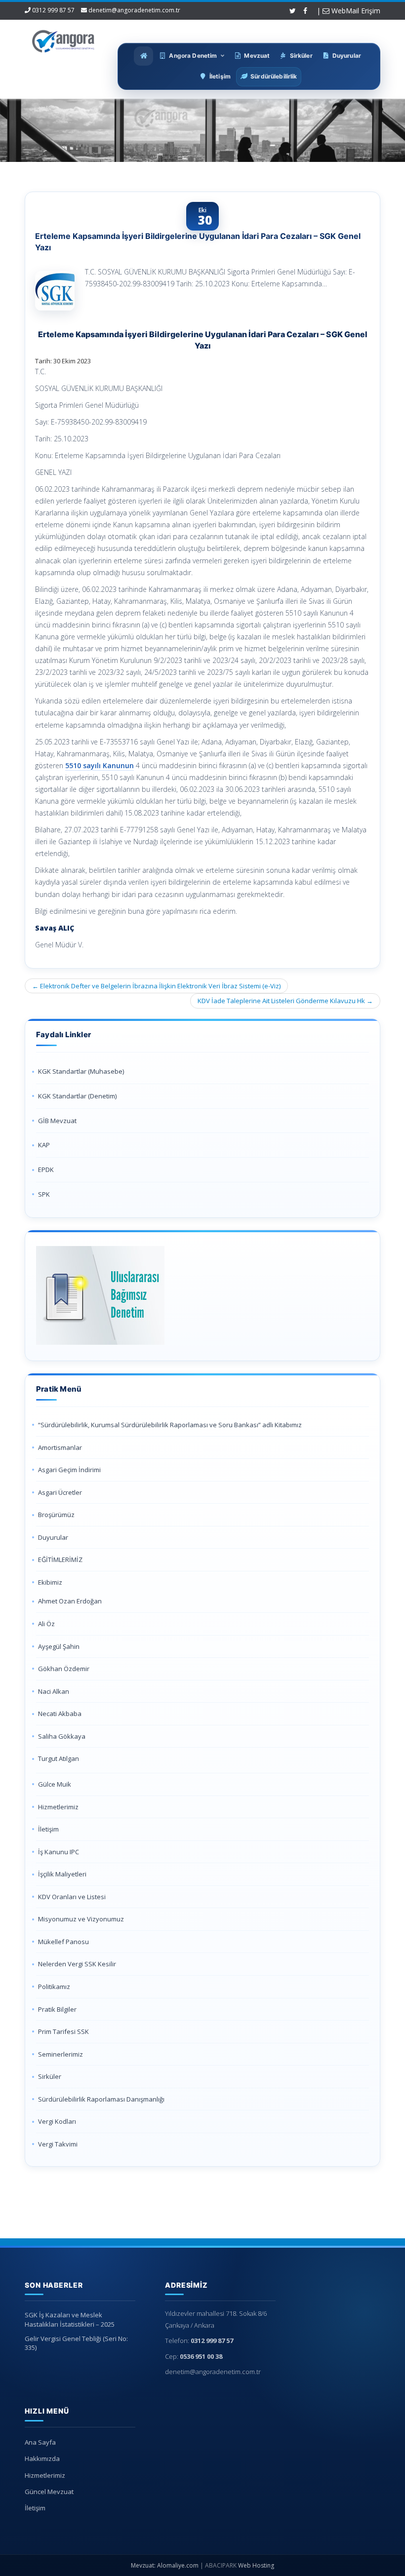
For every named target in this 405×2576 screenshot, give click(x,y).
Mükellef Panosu (63, 1942)
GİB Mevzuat (57, 1121)
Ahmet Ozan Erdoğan (70, 1601)
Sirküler (50, 2076)
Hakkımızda (42, 2459)
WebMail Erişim (355, 11)
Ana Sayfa (40, 2442)
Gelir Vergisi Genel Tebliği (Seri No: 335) (76, 2343)
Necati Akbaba (60, 1714)
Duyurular (53, 1537)
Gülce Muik (55, 1784)
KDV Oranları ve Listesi (72, 1897)
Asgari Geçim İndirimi (69, 1470)
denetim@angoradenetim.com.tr (134, 10)
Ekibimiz (50, 1582)
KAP (44, 1145)
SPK (44, 1194)
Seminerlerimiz (61, 2054)
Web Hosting (256, 2565)
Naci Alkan (54, 1691)
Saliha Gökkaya (62, 1736)
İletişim (48, 1829)
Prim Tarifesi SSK (63, 2031)
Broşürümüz (56, 1515)
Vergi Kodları (57, 2121)
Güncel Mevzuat (49, 2492)
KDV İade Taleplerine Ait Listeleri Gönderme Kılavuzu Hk (285, 1001)
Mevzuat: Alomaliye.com (165, 2565)
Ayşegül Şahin (59, 1646)
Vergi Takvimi (58, 2144)
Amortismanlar (60, 1447)
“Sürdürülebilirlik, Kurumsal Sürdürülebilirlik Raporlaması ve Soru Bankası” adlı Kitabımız (171, 1425)
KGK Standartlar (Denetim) (77, 1096)
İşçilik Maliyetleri (62, 1874)
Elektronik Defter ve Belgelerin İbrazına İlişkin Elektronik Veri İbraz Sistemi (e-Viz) (156, 986)
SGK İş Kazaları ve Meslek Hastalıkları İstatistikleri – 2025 (70, 2320)
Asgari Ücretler (60, 1492)
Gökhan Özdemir (64, 1669)
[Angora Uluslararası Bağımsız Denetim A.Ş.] (63, 39)
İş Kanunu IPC (59, 1852)
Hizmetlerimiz (58, 1807)
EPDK (46, 1170)
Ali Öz (46, 1624)
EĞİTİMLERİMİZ (60, 1560)
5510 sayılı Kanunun (100, 765)
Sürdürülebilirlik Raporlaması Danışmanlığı (101, 2099)
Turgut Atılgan (59, 1758)
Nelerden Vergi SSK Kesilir (77, 1964)
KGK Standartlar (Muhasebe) (81, 1071)
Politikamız (54, 1987)
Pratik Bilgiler (57, 2009)
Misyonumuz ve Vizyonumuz (81, 1919)
